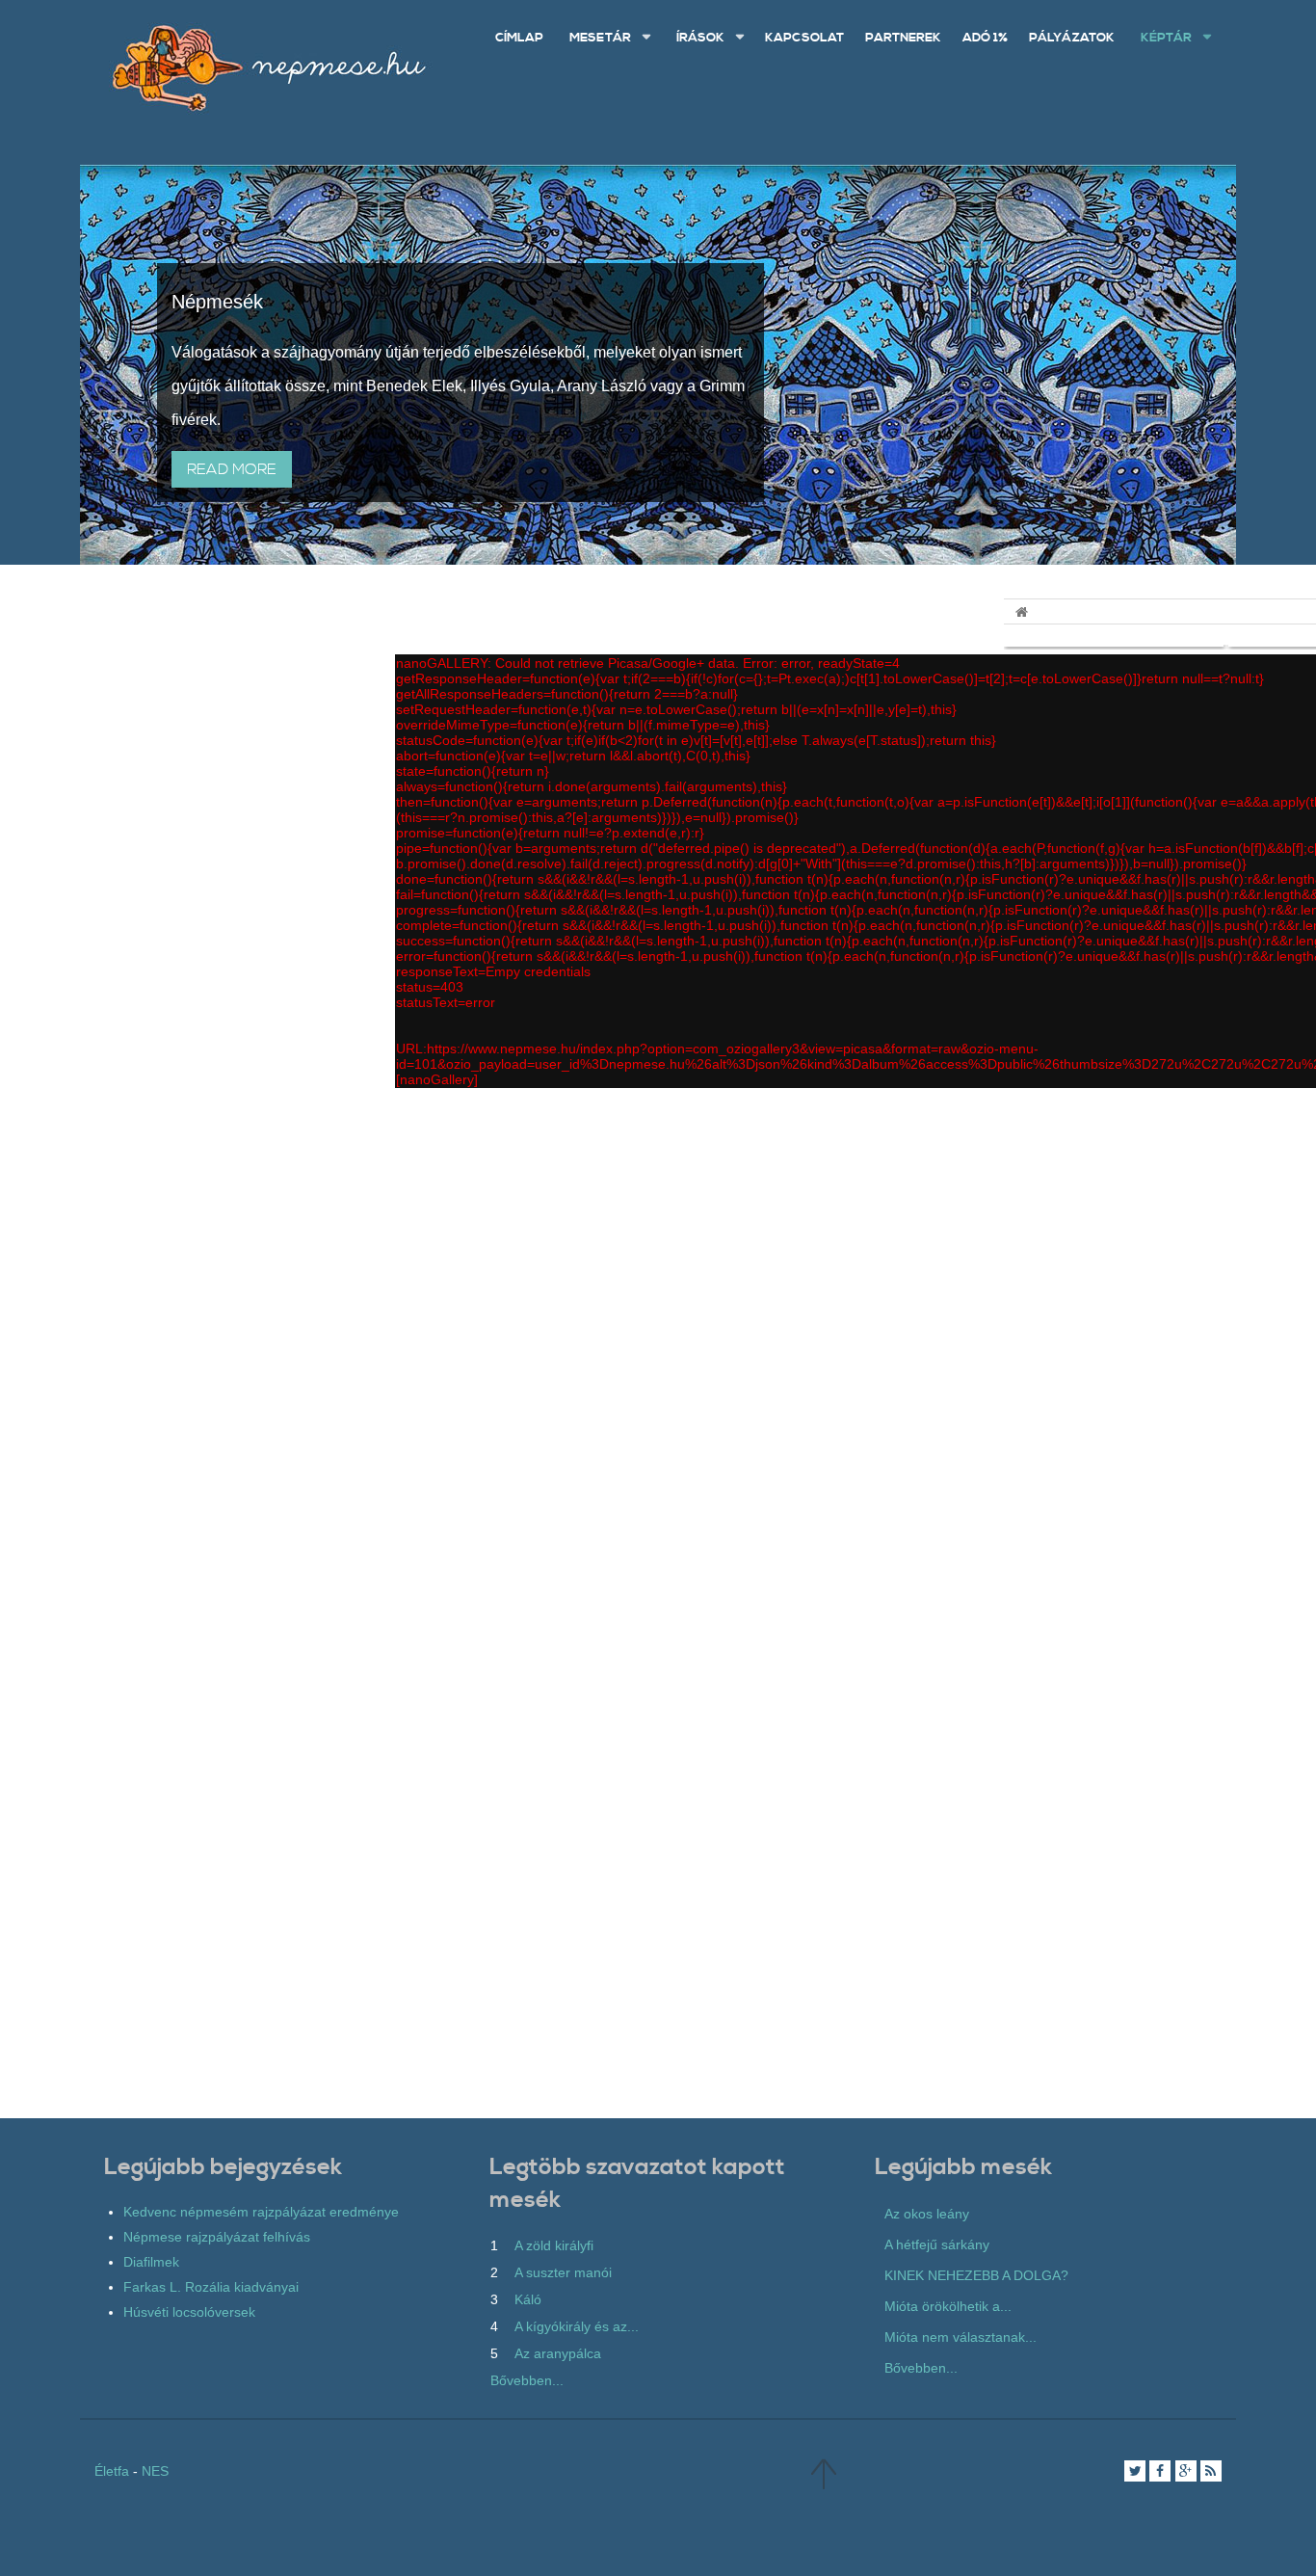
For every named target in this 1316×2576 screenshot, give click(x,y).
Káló (528, 2299)
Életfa (112, 2471)
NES (155, 2471)
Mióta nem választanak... (961, 2337)
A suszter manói (563, 2272)
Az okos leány (927, 2214)
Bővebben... (527, 2380)
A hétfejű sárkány (937, 2244)
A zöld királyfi (554, 2245)
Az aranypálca (558, 2353)
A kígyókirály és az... (577, 2326)
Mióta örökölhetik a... (948, 2306)
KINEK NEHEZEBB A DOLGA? (976, 2275)
